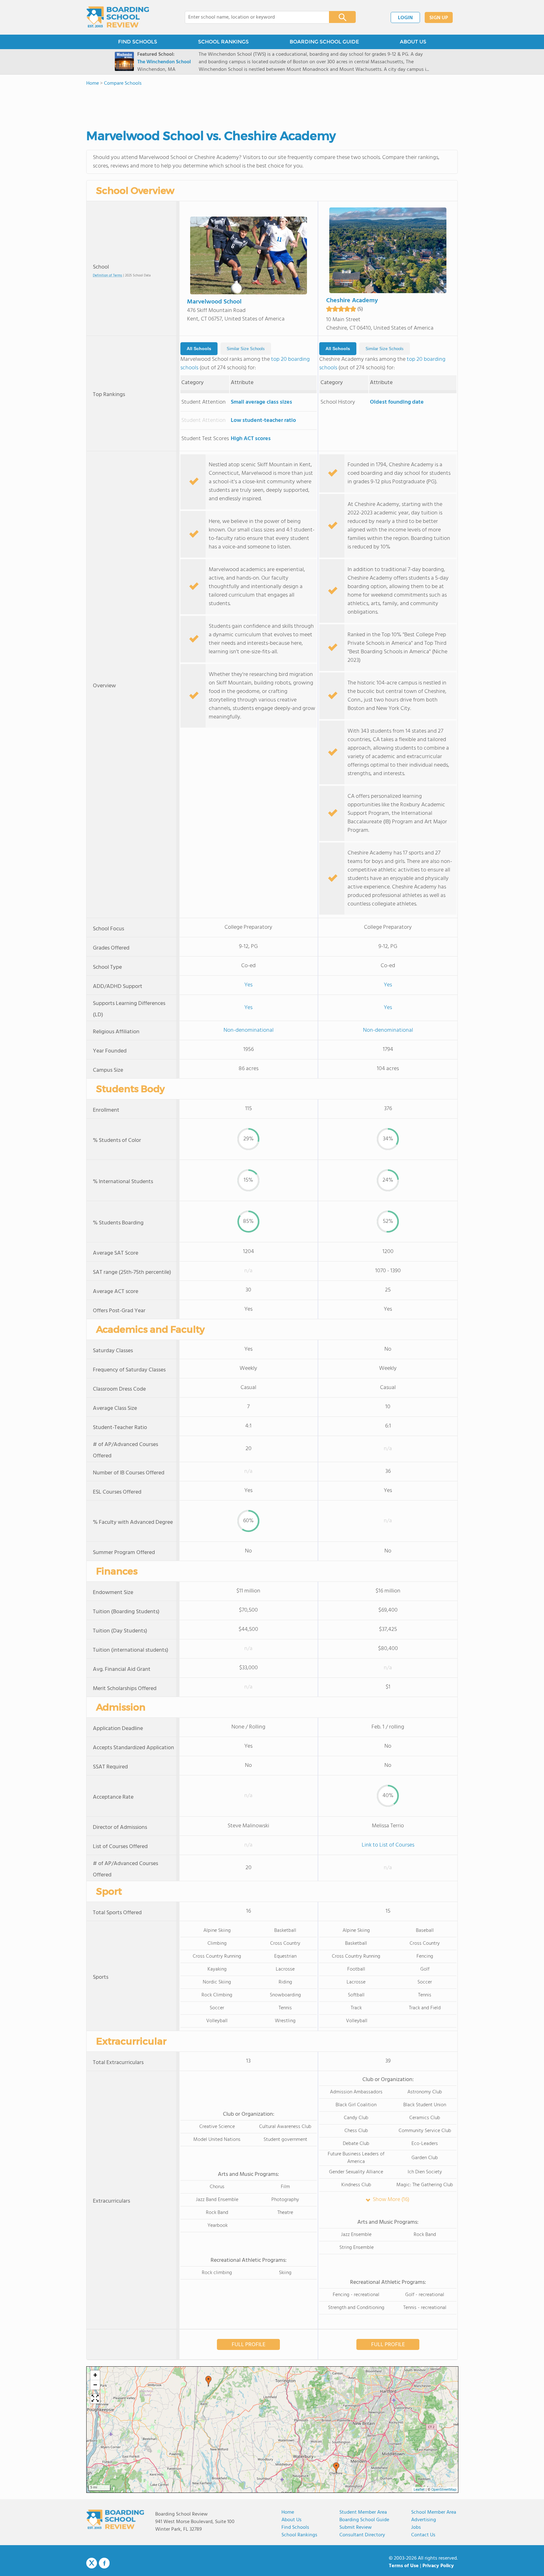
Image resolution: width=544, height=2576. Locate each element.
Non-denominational (249, 1030)
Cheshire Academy (352, 301)
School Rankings (299, 2535)
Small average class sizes (261, 402)
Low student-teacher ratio (263, 420)
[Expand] (95, 2399)
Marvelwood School (214, 302)
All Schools (199, 349)
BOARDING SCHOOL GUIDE (324, 42)
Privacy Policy (438, 2566)
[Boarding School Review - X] (92, 2563)
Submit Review (356, 2528)
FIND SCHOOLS (138, 42)
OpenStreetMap (444, 2490)
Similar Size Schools (246, 349)
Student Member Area (363, 2512)
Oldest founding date (397, 402)
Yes (248, 985)
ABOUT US (413, 42)
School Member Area (434, 2512)
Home (288, 2512)
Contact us (423, 2535)
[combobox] (253, 17)
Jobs (416, 2528)
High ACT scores (251, 439)
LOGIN (405, 18)
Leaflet (419, 2490)
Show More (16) (391, 2200)
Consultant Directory (362, 2535)
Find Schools (295, 2528)
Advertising (424, 2520)
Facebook (104, 2563)
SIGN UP (439, 18)
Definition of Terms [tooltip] (108, 276)
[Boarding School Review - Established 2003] (118, 17)
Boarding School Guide (364, 2520)
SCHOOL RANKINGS (223, 42)
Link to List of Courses (388, 1845)
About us (292, 2520)
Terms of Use (404, 2566)
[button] (336, 2468)
